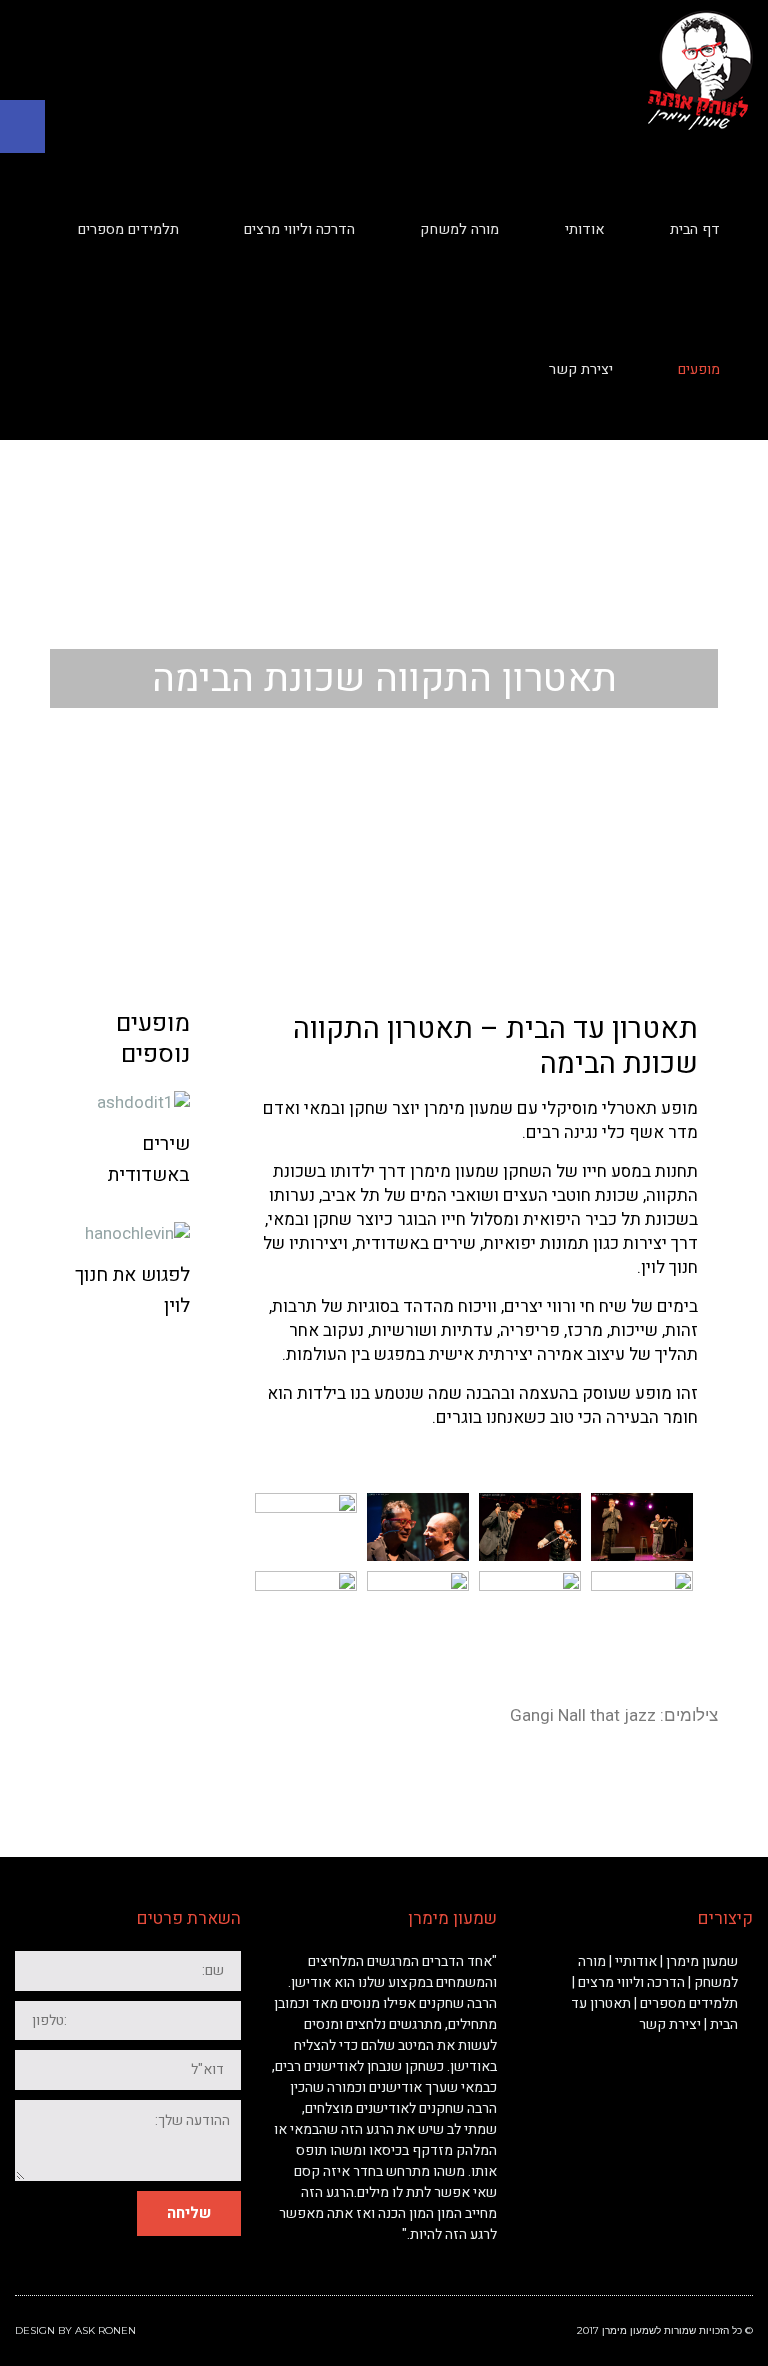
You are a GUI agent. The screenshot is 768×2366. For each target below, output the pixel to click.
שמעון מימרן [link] (702, 1961)
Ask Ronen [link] (105, 2330)
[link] (22, 126)
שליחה (189, 2213)
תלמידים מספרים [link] (689, 2003)
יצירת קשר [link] (670, 2024)
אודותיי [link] (636, 1961)
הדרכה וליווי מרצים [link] (631, 1982)
